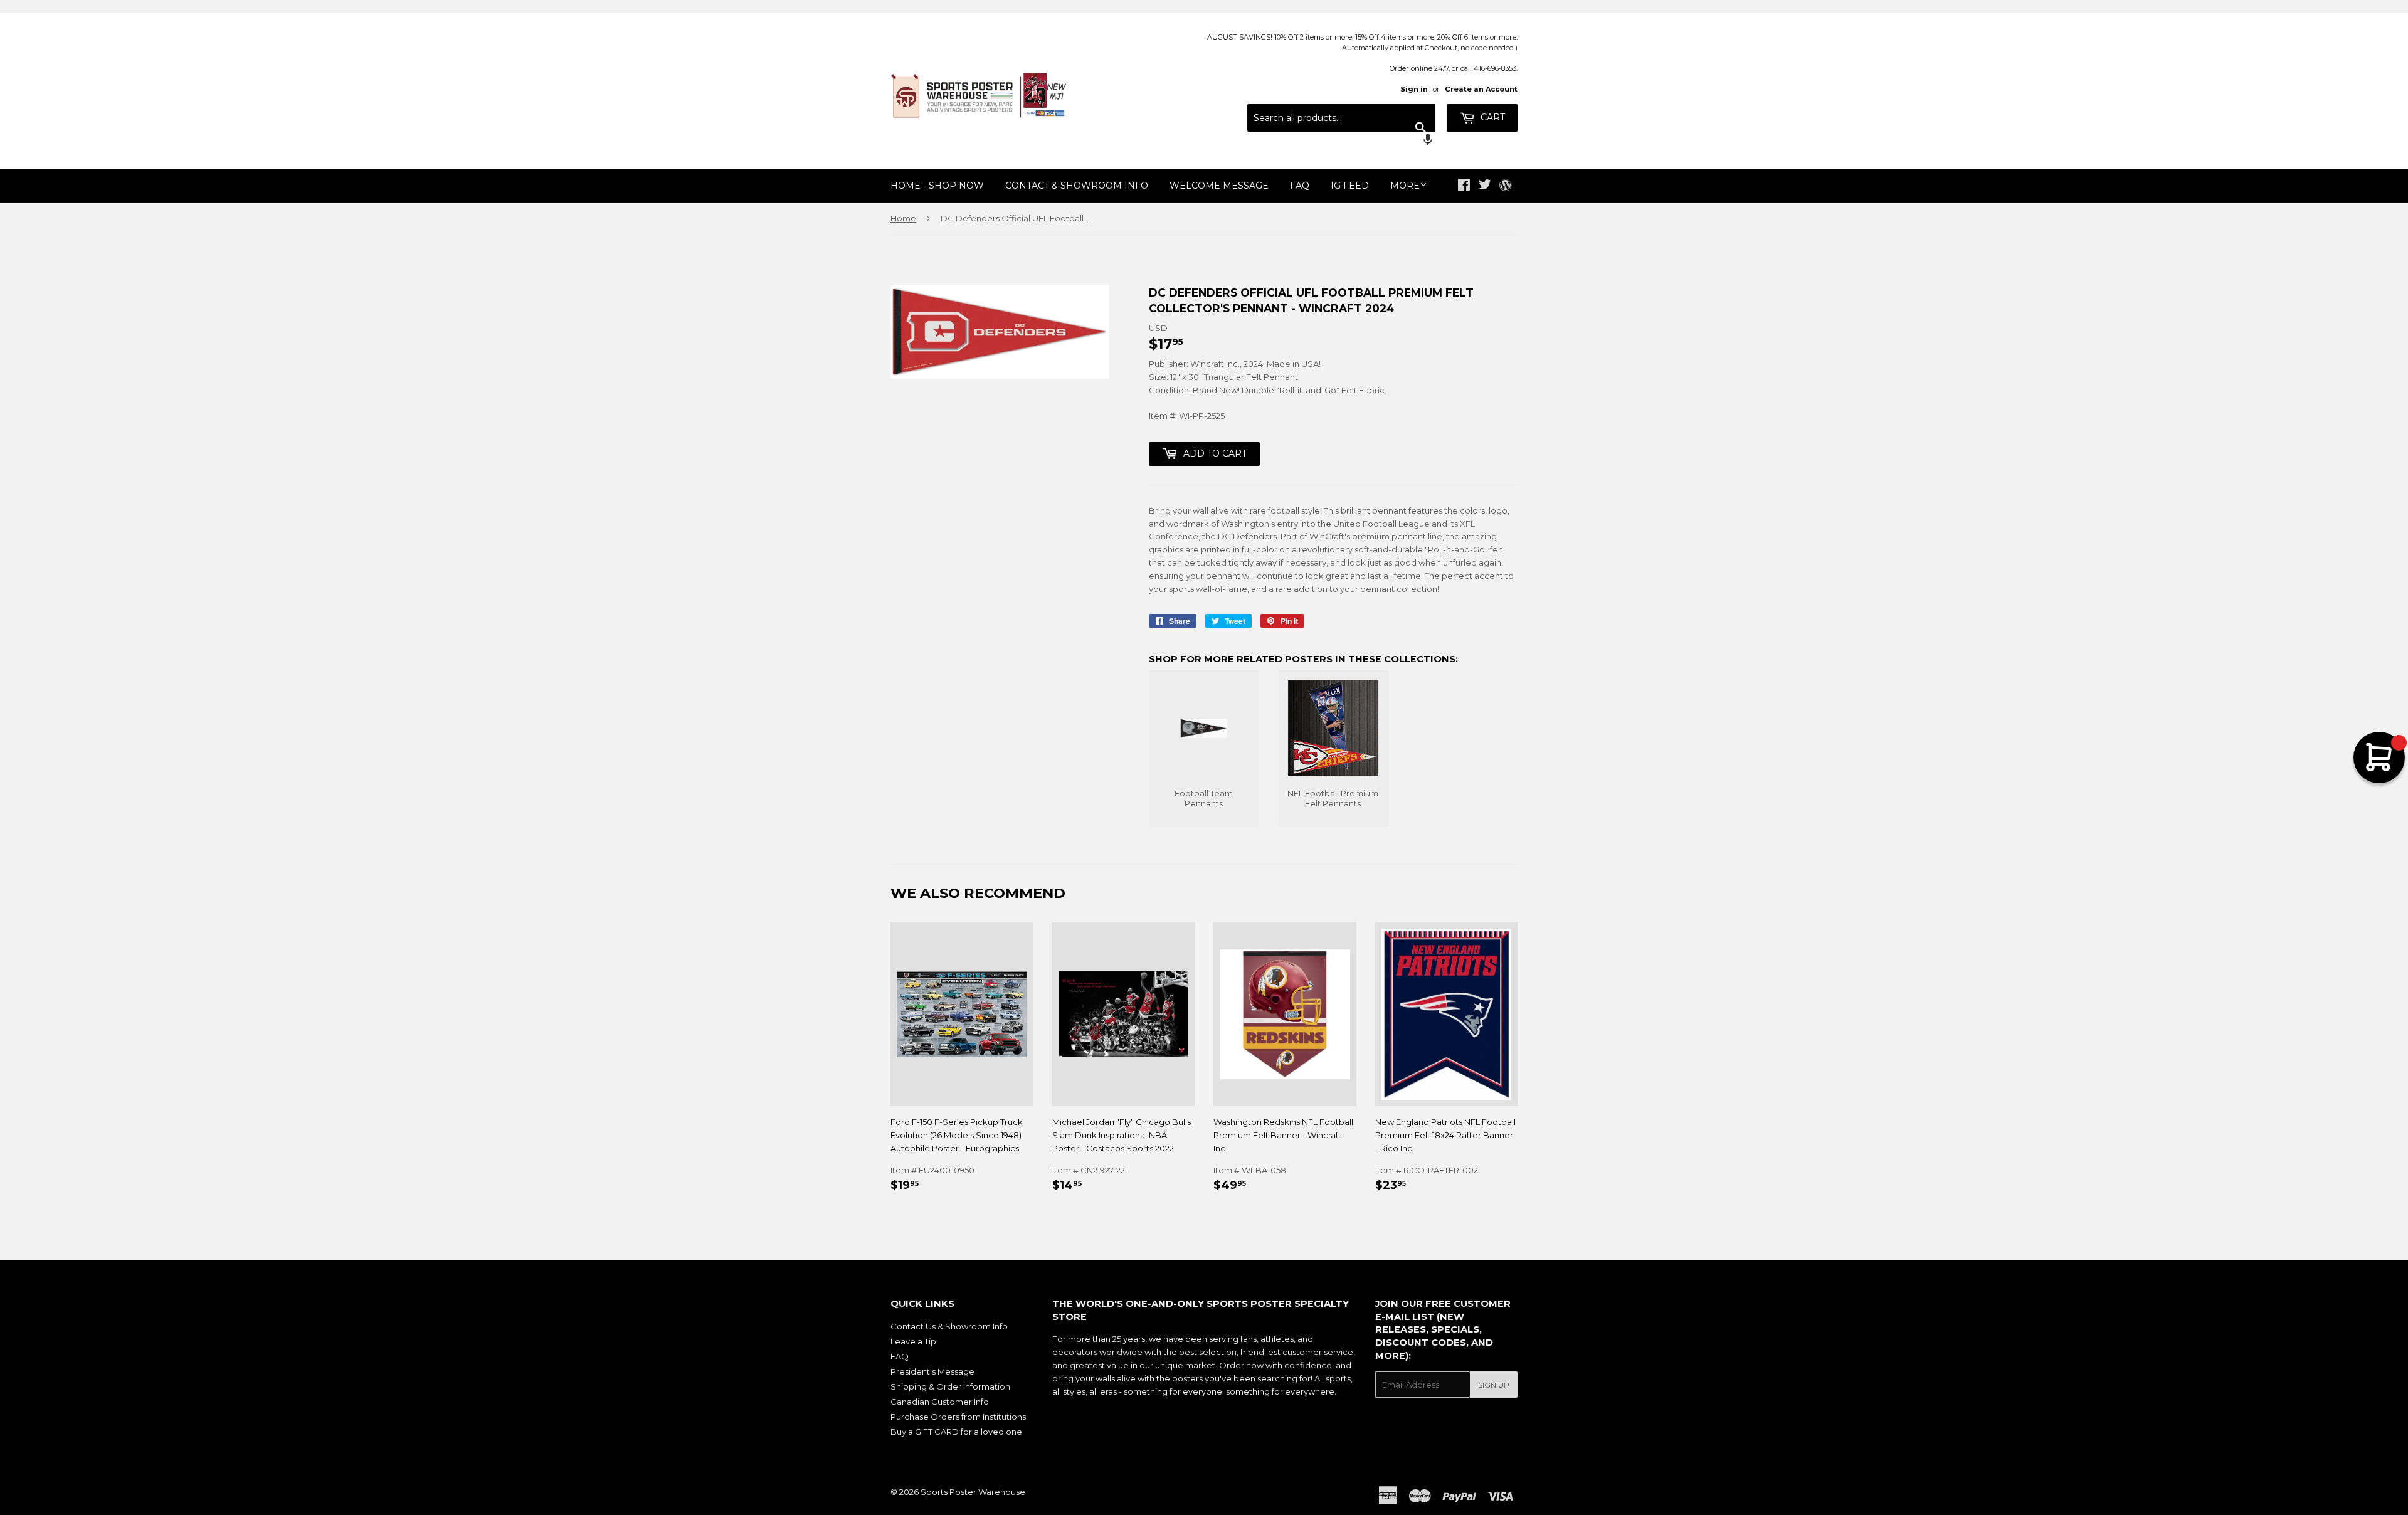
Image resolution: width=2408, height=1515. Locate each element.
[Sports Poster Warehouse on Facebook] (1464, 186)
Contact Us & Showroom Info (949, 1326)
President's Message (932, 1371)
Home (903, 218)
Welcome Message (1219, 186)
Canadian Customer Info (940, 1402)
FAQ (1300, 186)
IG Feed (1350, 186)
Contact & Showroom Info (1077, 186)
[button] (1341, 141)
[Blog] (1505, 186)
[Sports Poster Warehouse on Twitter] (1485, 186)
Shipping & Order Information (950, 1386)
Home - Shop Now (937, 186)
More (1405, 186)
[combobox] (1341, 118)
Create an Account (1481, 89)
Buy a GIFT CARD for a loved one (956, 1432)
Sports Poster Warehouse (973, 1492)
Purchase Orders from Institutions (958, 1417)
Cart (1492, 117)
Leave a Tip (913, 1341)
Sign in (1414, 89)
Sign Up (1494, 1385)
